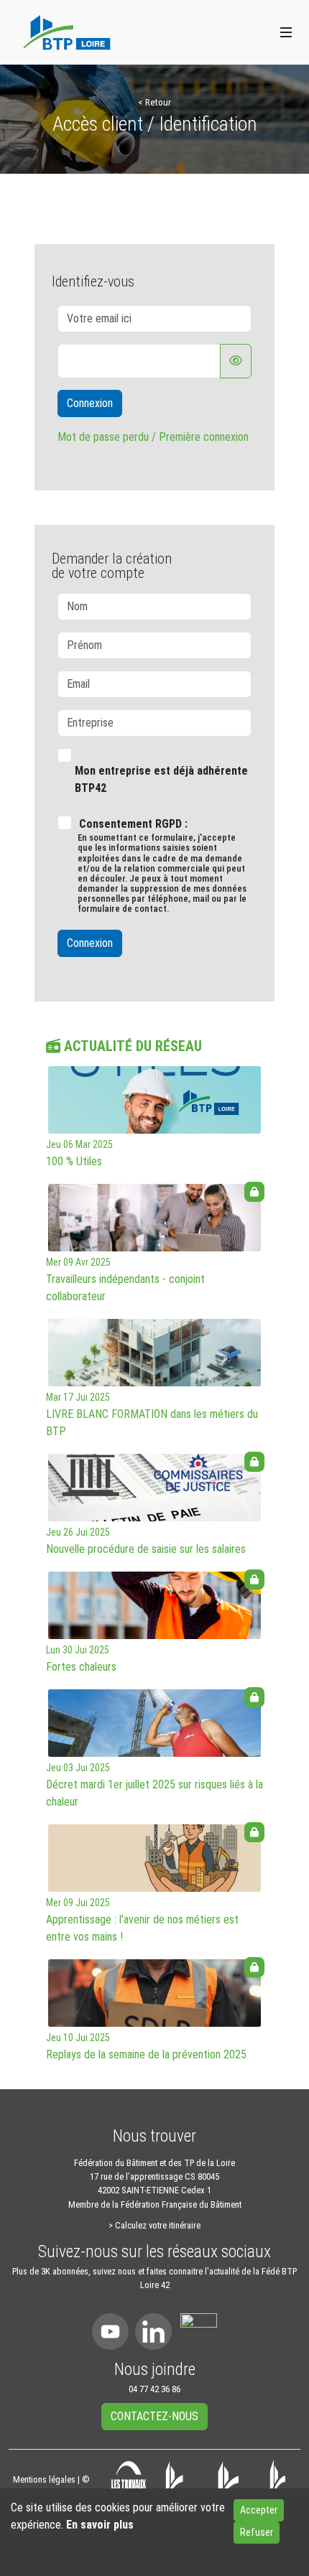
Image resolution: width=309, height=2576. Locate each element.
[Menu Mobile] (286, 32)
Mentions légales (44, 2479)
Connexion (90, 403)
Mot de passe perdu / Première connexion (153, 437)
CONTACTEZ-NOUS (154, 2416)
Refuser (257, 2532)
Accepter (259, 2510)
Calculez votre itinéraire (158, 2225)
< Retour (154, 102)
